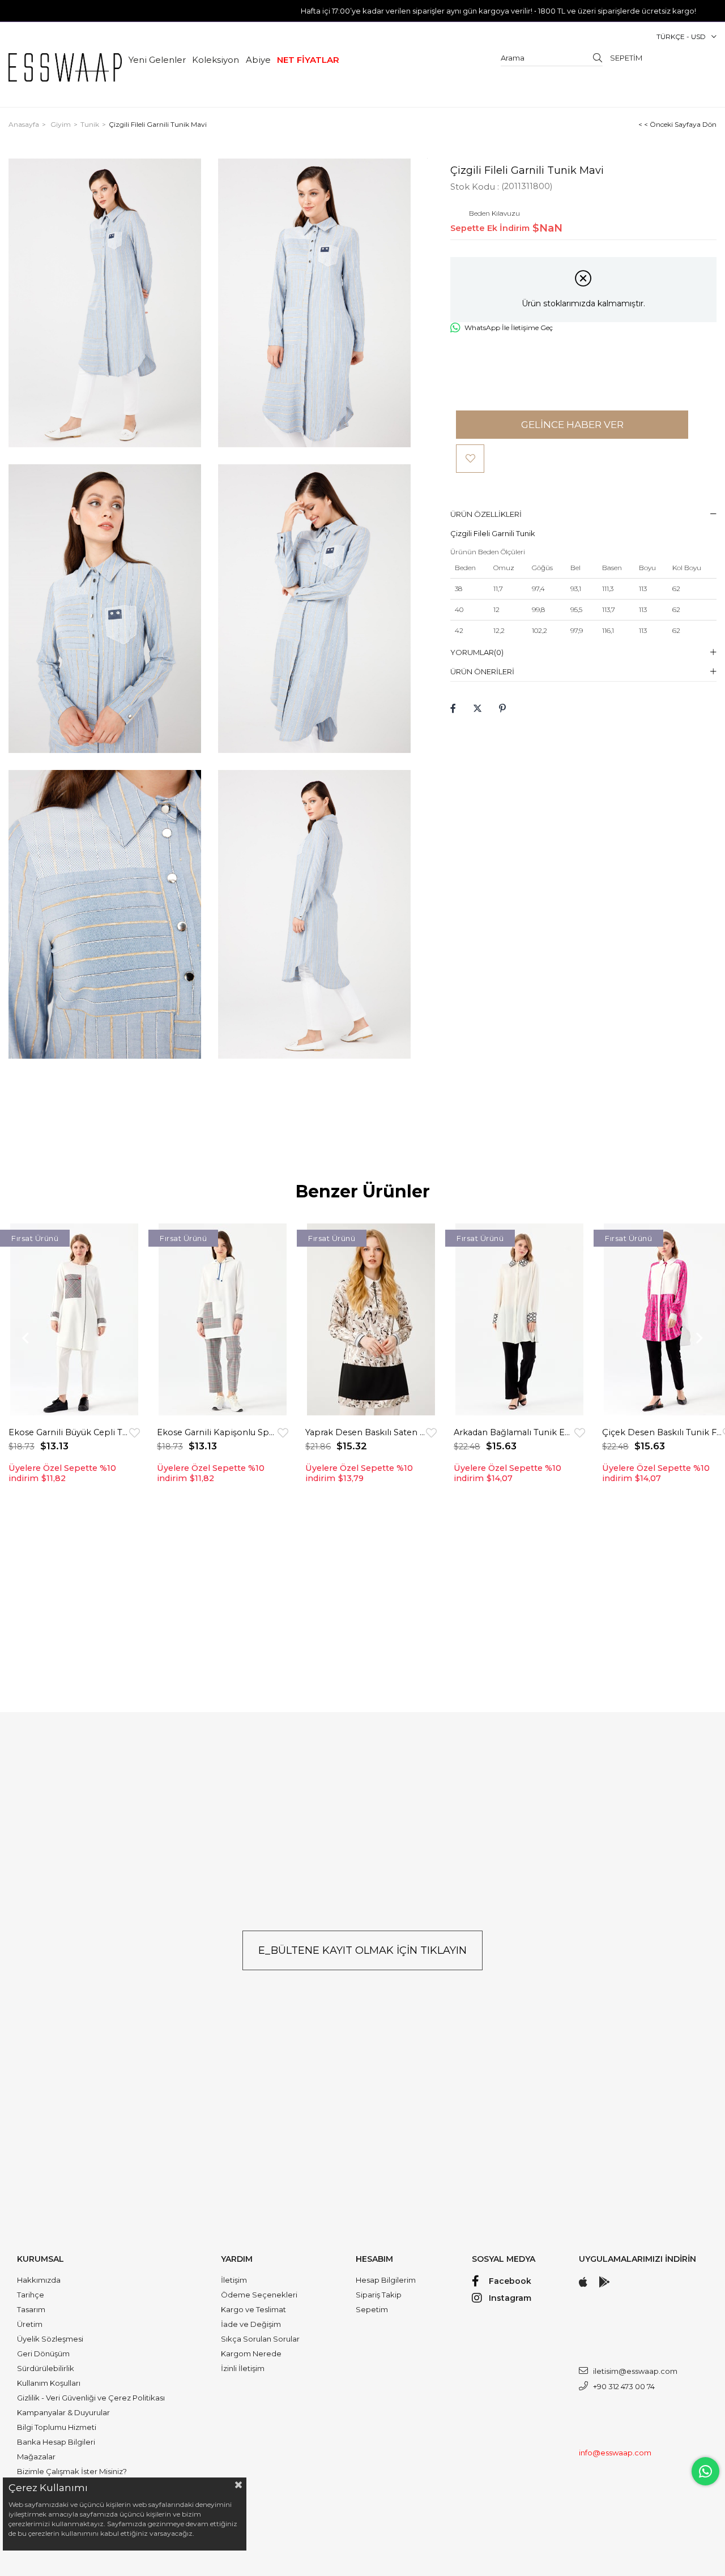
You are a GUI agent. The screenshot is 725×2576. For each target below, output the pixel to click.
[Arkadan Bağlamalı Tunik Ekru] (519, 1320)
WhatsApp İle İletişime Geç (509, 328)
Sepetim (372, 2309)
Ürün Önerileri (482, 671)
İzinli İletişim (243, 2368)
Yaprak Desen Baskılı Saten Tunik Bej (366, 1432)
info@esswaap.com (615, 2453)
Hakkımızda (39, 2280)
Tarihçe (31, 2295)
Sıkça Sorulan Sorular (260, 2339)
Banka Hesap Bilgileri (56, 2442)
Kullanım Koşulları (49, 2383)
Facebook (510, 2281)
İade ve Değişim (251, 2324)
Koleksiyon (216, 60)
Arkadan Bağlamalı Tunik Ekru (514, 1432)
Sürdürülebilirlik (46, 2368)
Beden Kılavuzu (494, 213)
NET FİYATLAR (308, 60)
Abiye (258, 60)
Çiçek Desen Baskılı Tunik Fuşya (662, 1432)
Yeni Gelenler (157, 60)
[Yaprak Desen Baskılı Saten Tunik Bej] (371, 1320)
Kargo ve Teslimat (253, 2309)
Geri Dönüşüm (43, 2354)
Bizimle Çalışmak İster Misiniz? (72, 2471)
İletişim (234, 2280)
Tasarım (31, 2309)
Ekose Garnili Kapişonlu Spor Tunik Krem (217, 1432)
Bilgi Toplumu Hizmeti (57, 2427)
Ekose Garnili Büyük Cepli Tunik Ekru (69, 1432)
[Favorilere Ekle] (470, 459)
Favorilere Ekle (135, 1433)
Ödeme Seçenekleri (259, 2295)
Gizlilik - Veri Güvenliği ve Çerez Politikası (91, 2398)
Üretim (30, 2324)
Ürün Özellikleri (486, 514)
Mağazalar (36, 2457)
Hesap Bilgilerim (386, 2280)
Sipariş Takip (379, 2295)
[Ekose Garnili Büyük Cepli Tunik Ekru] (74, 1320)
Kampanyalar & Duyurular (63, 2412)
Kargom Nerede (251, 2354)
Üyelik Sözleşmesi (50, 2339)
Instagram (510, 2298)
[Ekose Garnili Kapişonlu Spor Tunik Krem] (223, 1320)
